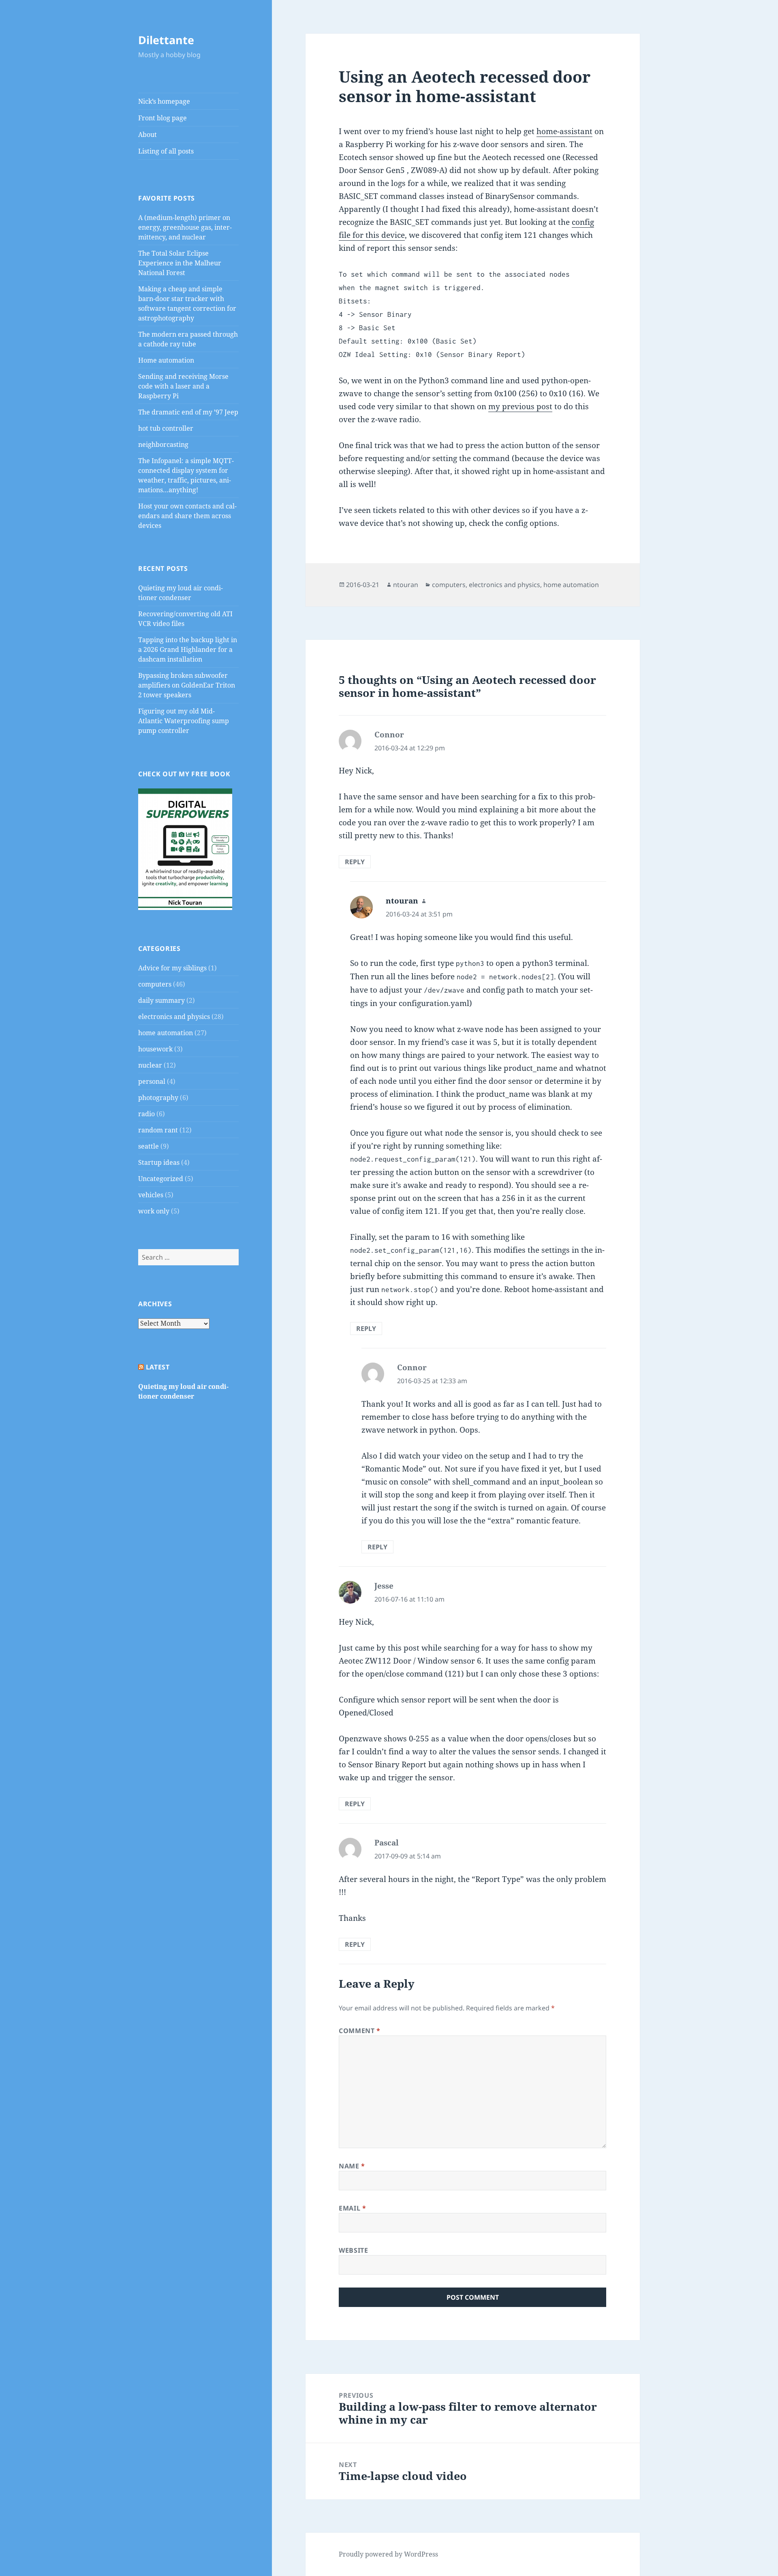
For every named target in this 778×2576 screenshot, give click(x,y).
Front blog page (162, 118)
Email (352, 2208)
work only (154, 1211)
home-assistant (564, 131)
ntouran (406, 585)
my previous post (520, 406)
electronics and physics (174, 1017)
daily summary (161, 1000)
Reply (355, 862)
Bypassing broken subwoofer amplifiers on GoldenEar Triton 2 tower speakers (187, 685)
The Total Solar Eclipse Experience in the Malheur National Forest (180, 263)
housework (155, 1049)
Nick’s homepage (164, 101)
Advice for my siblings (172, 968)
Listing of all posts (166, 151)
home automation (166, 1033)
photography (158, 1098)
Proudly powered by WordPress (388, 2554)
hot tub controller (166, 428)
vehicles (151, 1195)
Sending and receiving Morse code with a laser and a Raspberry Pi (183, 386)
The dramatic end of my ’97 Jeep (188, 412)
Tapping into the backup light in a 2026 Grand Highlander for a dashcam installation (188, 649)
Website (353, 2250)
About (147, 135)
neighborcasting (163, 444)
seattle (149, 1146)
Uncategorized (161, 1179)
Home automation (166, 360)
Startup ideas (159, 1162)
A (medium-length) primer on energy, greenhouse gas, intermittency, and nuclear (185, 227)
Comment (360, 2031)
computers (155, 984)
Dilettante (166, 40)
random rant (158, 1130)
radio (146, 1114)
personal (152, 1081)
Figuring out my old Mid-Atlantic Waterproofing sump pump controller (184, 721)
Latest (158, 1367)
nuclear (150, 1065)
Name (352, 2166)
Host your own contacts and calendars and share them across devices (187, 516)
